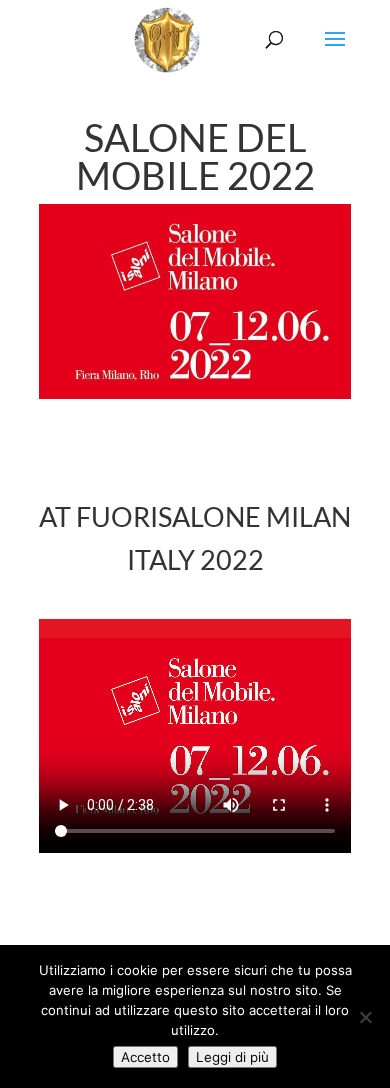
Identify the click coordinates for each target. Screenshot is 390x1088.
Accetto (145, 1057)
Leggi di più (232, 1057)
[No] (365, 1017)
